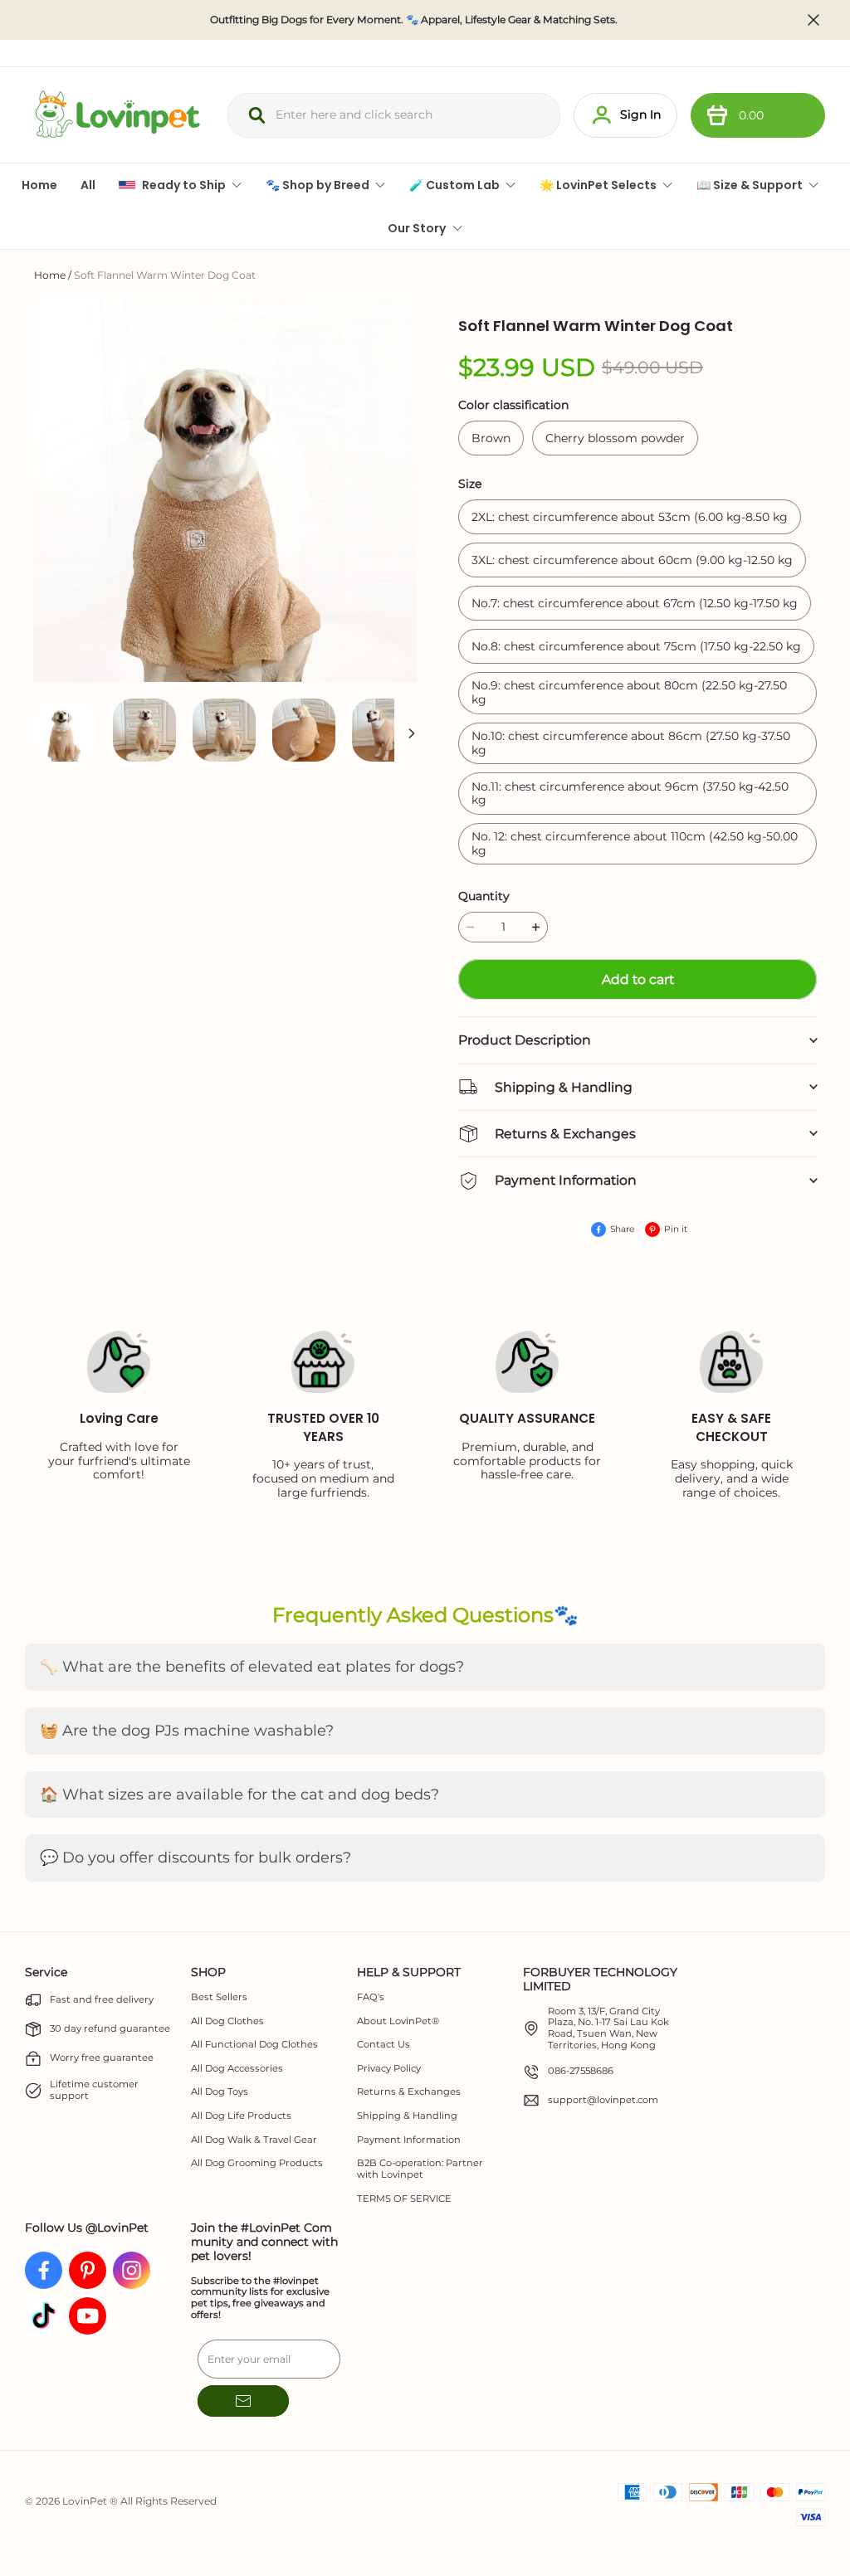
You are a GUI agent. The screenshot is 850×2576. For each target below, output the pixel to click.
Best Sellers (219, 1997)
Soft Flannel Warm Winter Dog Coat (165, 275)
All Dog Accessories (237, 2069)
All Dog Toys (220, 2092)
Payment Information (409, 2140)
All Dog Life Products (241, 2116)
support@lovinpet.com (603, 2100)
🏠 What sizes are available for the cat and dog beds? (239, 1794)
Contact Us (383, 2045)
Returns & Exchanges (409, 2092)
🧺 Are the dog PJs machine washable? (187, 1731)
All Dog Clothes (227, 2021)
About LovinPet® (398, 2021)
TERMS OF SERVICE (404, 2199)
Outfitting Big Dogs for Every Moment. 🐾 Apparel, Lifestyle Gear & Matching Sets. (414, 20)
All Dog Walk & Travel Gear (254, 2140)
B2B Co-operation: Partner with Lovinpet (420, 2169)
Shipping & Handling (407, 2116)
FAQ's (371, 1997)
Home (50, 275)
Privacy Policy (389, 2069)
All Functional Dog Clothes (254, 2045)
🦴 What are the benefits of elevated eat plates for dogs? (252, 1667)
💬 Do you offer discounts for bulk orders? (195, 1858)
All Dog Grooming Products (257, 2163)
